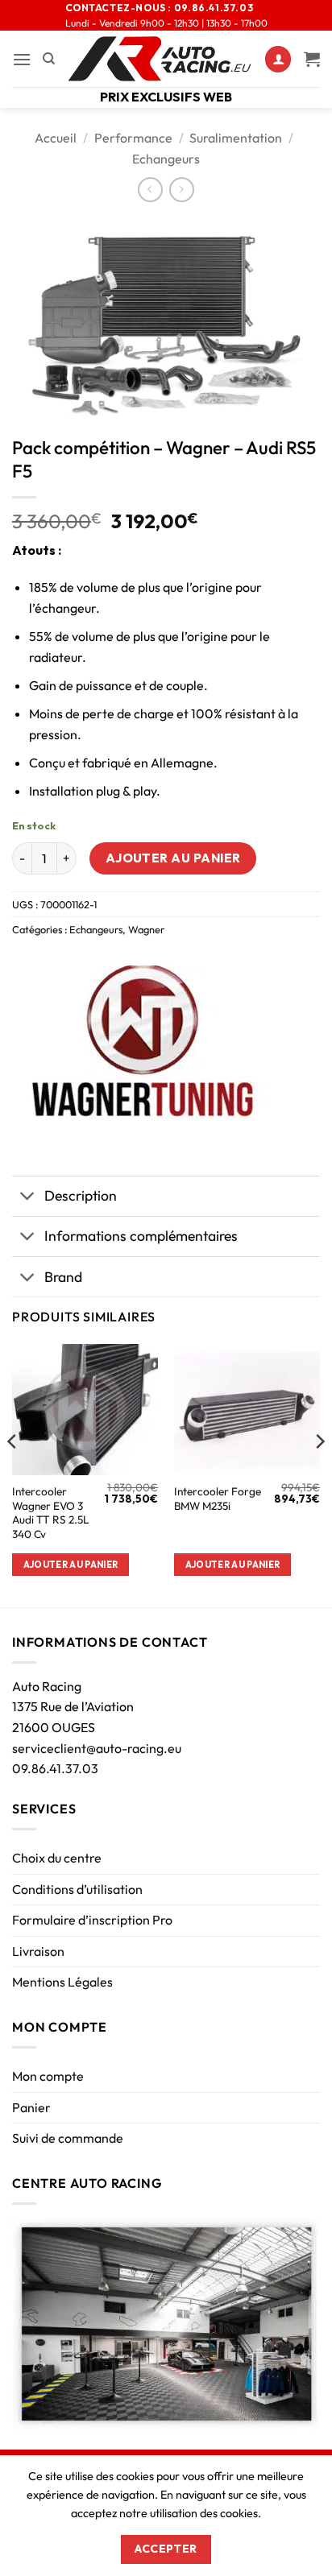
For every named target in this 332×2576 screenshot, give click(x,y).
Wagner (146, 929)
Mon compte (48, 2076)
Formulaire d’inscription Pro (92, 1920)
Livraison (38, 1951)
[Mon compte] (278, 59)
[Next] (319, 1474)
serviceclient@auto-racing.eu (97, 1748)
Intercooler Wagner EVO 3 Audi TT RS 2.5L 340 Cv (51, 1513)
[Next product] (150, 190)
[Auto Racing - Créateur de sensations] (160, 59)
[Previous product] (182, 190)
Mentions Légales (62, 1982)
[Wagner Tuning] (142, 1042)
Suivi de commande (68, 2138)
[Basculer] (28, 1198)
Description (81, 1195)
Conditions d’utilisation (77, 1889)
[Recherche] (49, 59)
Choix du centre (57, 1858)
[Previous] (13, 1474)
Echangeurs (166, 159)
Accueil (56, 138)
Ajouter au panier (173, 858)
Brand (63, 1277)
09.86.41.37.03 (55, 1768)
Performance (133, 138)
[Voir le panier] (312, 59)
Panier (31, 2107)
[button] (22, 59)
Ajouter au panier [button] (71, 1565)
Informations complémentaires (141, 1236)
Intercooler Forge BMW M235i (218, 1499)
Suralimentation (236, 138)
